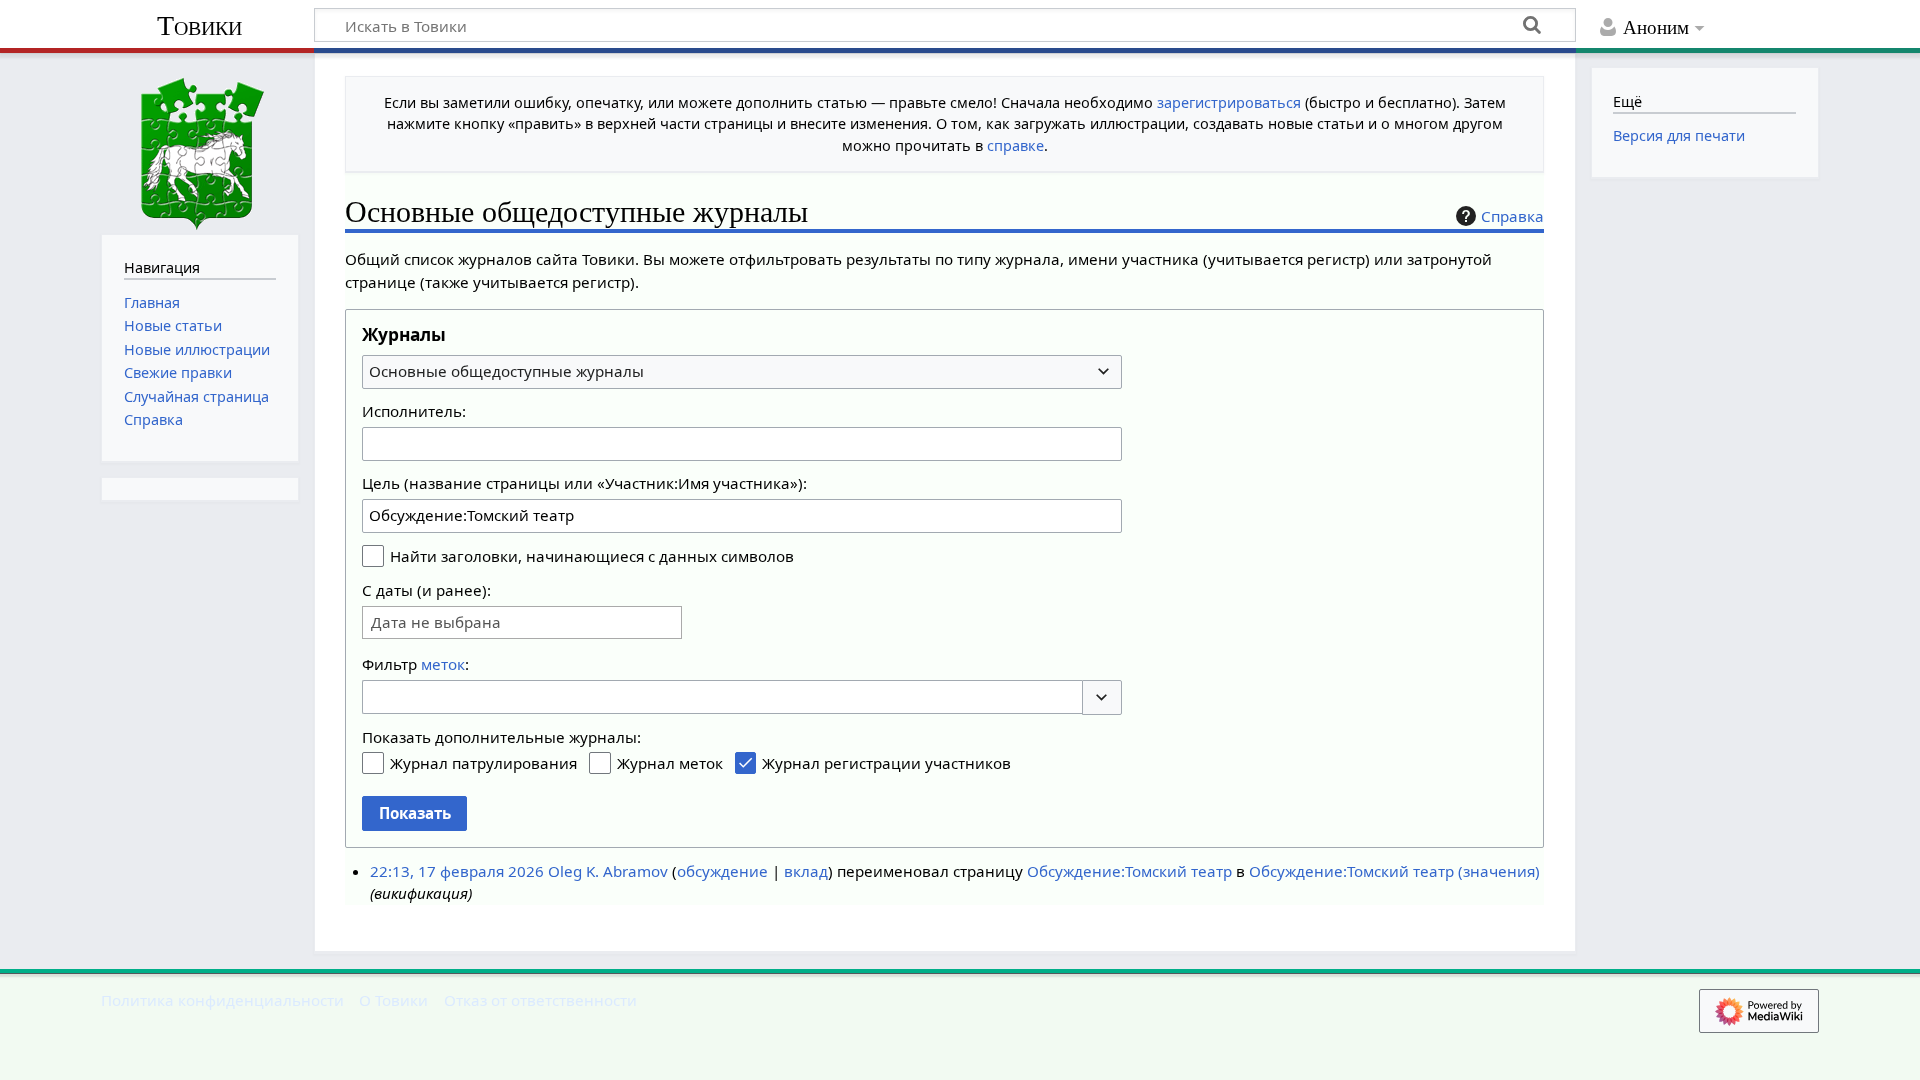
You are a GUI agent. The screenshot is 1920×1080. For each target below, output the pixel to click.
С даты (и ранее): (426, 590)
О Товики (393, 1000)
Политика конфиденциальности (222, 1000)
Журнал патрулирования (483, 763)
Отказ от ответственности (540, 1000)
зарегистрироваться (1229, 102)
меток (443, 664)
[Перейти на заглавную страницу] (200, 141)
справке (1015, 145)
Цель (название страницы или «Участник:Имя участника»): (584, 483)
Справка (1512, 216)
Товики (199, 25)
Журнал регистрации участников (886, 763)
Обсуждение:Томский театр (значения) (1394, 871)
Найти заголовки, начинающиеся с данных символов (592, 556)
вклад (806, 871)
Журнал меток (670, 763)
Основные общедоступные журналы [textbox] (506, 371)
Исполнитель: (414, 411)
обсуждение (722, 871)
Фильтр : (415, 664)
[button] (1102, 697)
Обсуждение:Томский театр (1129, 871)
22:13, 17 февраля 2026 (457, 871)
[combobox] (742, 372)
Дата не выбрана (436, 622)
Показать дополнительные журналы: (501, 737)
